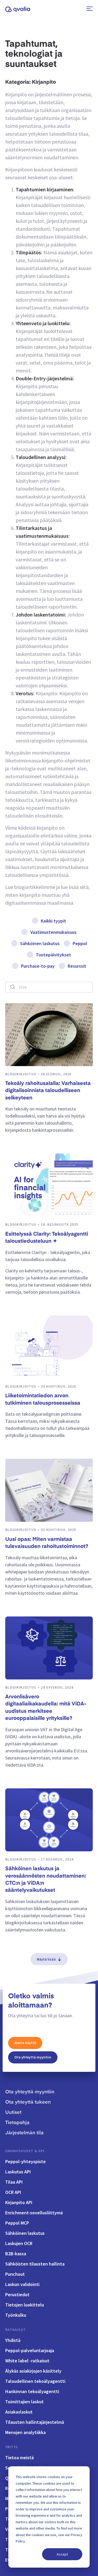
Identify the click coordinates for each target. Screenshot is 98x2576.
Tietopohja (17, 2123)
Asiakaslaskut (19, 2412)
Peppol (80, 943)
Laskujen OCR (19, 2243)
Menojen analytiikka (25, 2432)
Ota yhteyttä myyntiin (33, 2057)
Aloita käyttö (25, 2043)
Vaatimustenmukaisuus (53, 932)
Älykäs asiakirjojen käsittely (33, 2371)
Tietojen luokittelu (25, 2305)
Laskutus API (18, 2172)
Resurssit (77, 966)
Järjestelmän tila (24, 2133)
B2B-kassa (16, 2254)
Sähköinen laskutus (40, 943)
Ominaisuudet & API (25, 2151)
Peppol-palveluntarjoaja (30, 2350)
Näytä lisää (46, 1959)
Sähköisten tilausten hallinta (35, 2264)
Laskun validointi (22, 2284)
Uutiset (13, 2113)
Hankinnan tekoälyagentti (32, 2391)
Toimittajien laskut (24, 2402)
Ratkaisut (16, 2330)
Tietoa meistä (19, 2458)
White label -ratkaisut (27, 2361)
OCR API (13, 2192)
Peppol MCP (17, 2223)
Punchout (15, 2274)
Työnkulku (16, 2315)
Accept (62, 2554)
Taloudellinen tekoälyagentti (35, 2381)
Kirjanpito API (19, 2202)
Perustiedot (17, 2295)
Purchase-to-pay (38, 966)
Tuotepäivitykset (53, 955)
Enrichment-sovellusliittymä (34, 2213)
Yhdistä (13, 2340)
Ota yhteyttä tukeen (28, 2102)
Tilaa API (14, 2182)
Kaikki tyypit (53, 921)
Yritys (12, 2447)
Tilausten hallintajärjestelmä (35, 2422)
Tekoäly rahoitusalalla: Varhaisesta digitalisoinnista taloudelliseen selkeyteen (48, 1091)
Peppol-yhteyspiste (25, 2161)
